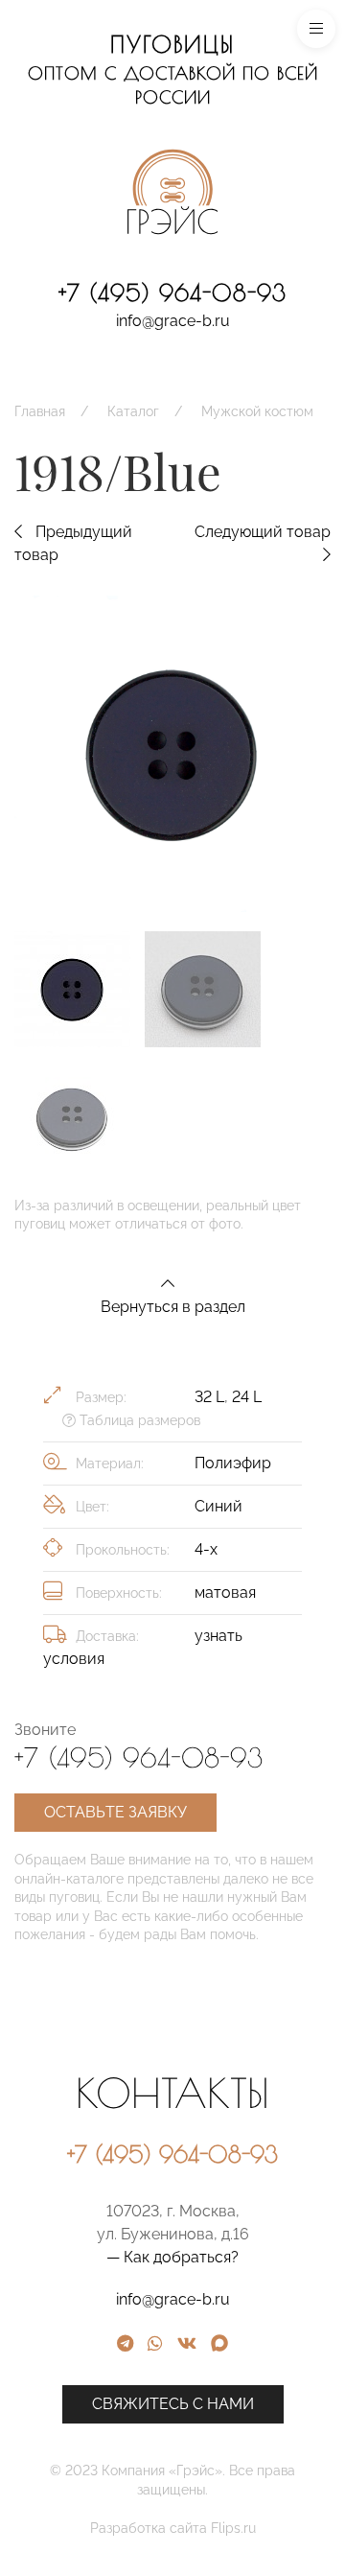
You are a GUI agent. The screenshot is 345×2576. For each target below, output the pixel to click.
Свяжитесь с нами (173, 2404)
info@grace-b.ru (173, 321)
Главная (40, 411)
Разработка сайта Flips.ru (173, 2528)
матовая (225, 1592)
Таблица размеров (138, 1420)
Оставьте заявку (115, 1812)
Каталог (133, 411)
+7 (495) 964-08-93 (172, 293)
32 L (209, 1397)
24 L (247, 1397)
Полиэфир (233, 1463)
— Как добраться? (172, 2257)
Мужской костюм (257, 411)
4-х (206, 1549)
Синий (218, 1506)
